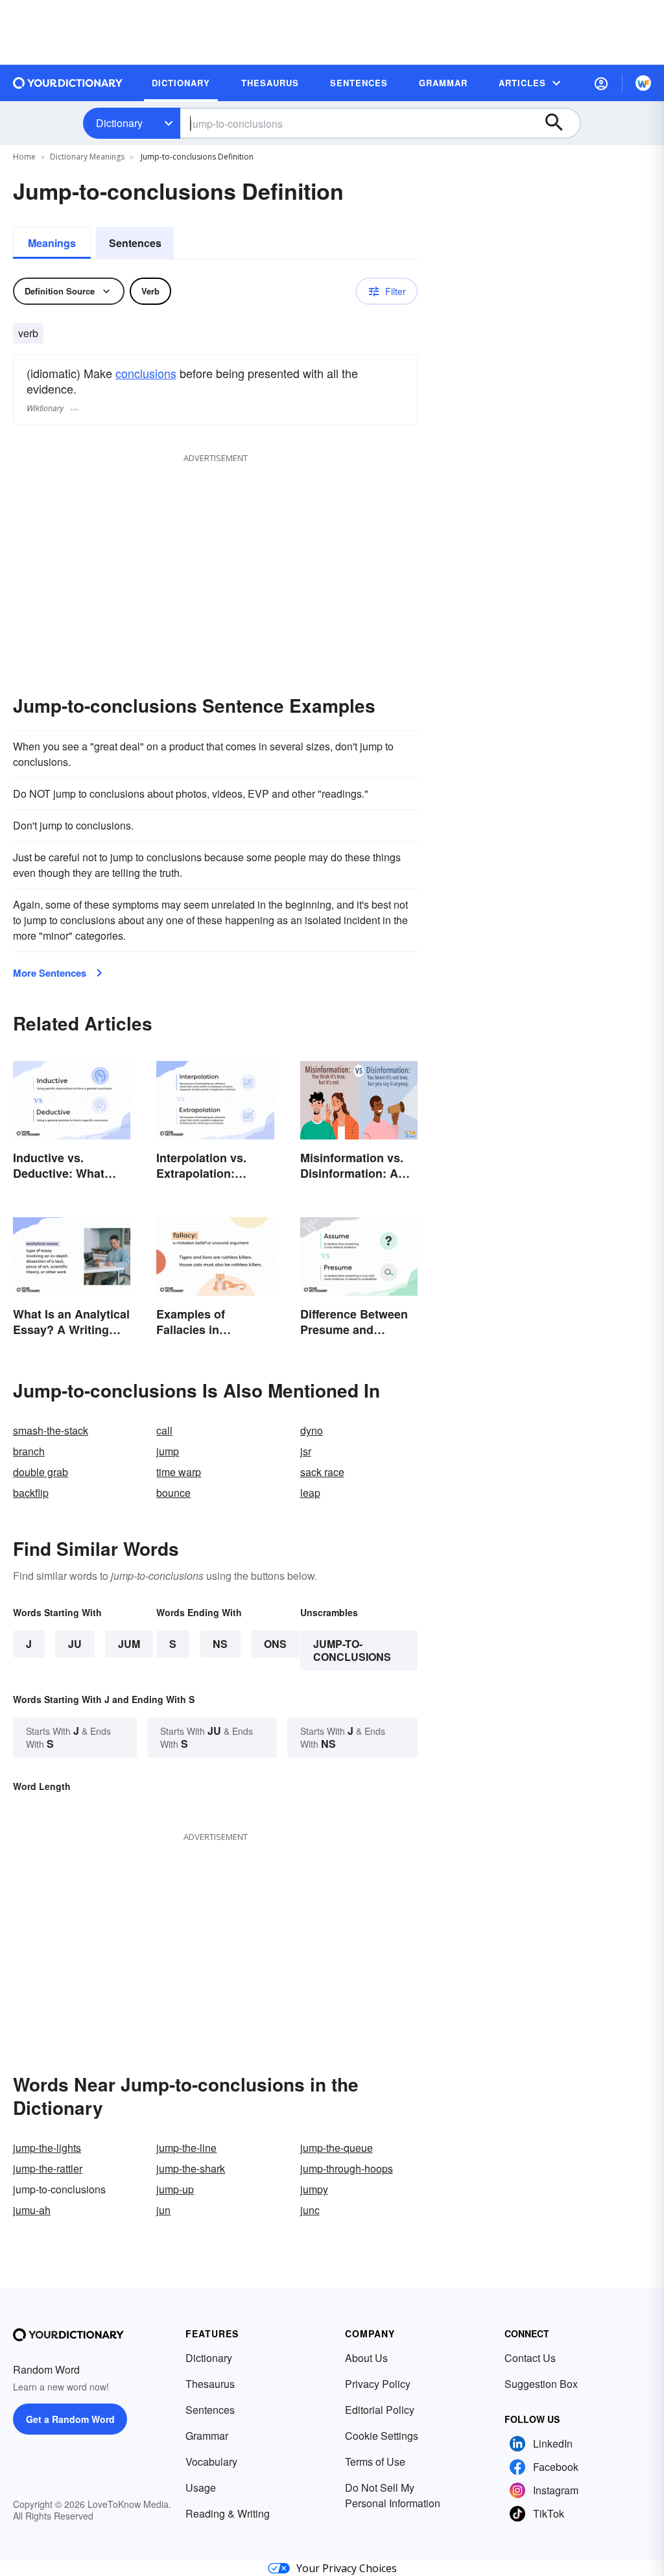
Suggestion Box (541, 2384)
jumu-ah (32, 2210)
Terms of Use (375, 2462)
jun (163, 2210)
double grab (41, 1472)
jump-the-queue (337, 2148)
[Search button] (560, 123)
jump (168, 1451)
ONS (275, 1644)
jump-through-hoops (347, 2168)
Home (24, 157)
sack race (322, 1472)
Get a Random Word (70, 2419)
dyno (312, 1430)
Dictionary (119, 123)
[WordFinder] (643, 83)
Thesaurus (210, 2384)
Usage (201, 2487)
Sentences (135, 243)
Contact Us (530, 2358)
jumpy (314, 2189)
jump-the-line (186, 2148)
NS (220, 1644)
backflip (31, 1493)
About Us (366, 2358)
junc (310, 2210)
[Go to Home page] (68, 83)
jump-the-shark (191, 2168)
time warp (179, 1472)
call (164, 1430)
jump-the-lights (47, 2148)
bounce (173, 1493)
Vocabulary (211, 2462)
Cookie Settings (382, 2436)
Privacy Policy (378, 2384)
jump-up (175, 2189)
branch (29, 1451)
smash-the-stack (51, 1430)
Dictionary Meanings (87, 157)
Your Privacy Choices (347, 2568)
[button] (601, 83)
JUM (129, 1644)
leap (310, 1493)
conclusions (146, 373)
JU (75, 1644)
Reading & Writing (228, 2513)
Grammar (207, 2436)
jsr (306, 1451)
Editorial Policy (380, 2410)
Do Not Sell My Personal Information (393, 2495)
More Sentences (50, 973)
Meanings (52, 243)
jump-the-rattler (48, 2168)
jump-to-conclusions (352, 1650)
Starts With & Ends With (68, 1737)
